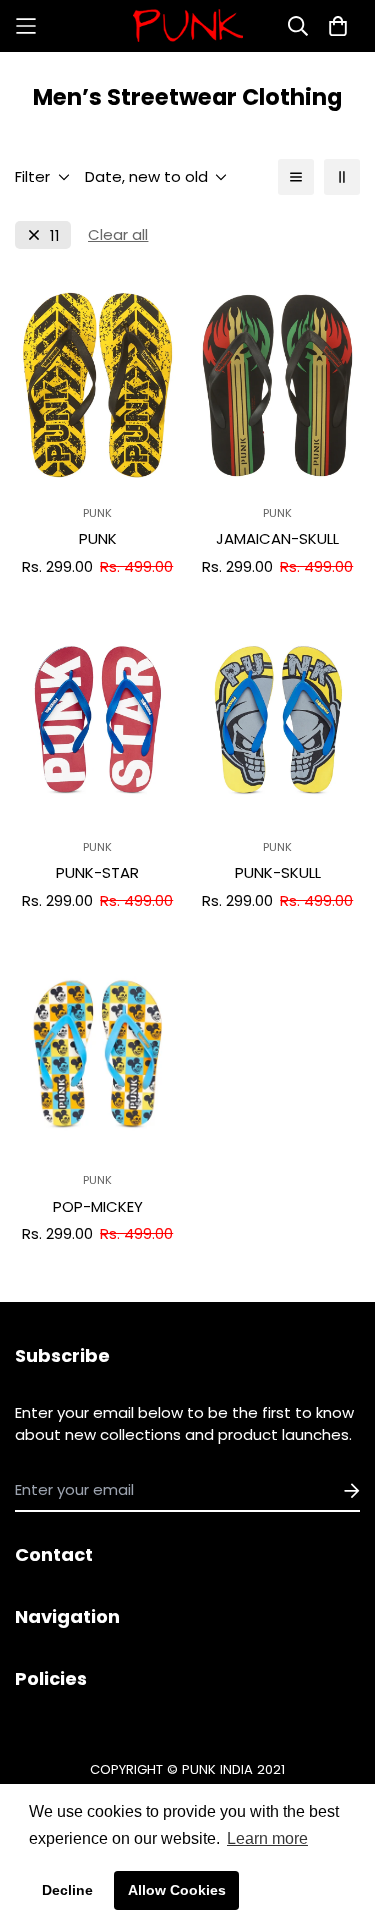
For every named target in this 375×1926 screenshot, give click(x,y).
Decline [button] (67, 1890)
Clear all (118, 234)
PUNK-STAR (97, 872)
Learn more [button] (267, 1838)
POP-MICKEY (98, 1206)
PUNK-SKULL (278, 872)
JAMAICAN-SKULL (277, 538)
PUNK (98, 538)
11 (55, 235)
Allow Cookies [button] (177, 1890)
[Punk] (188, 26)
